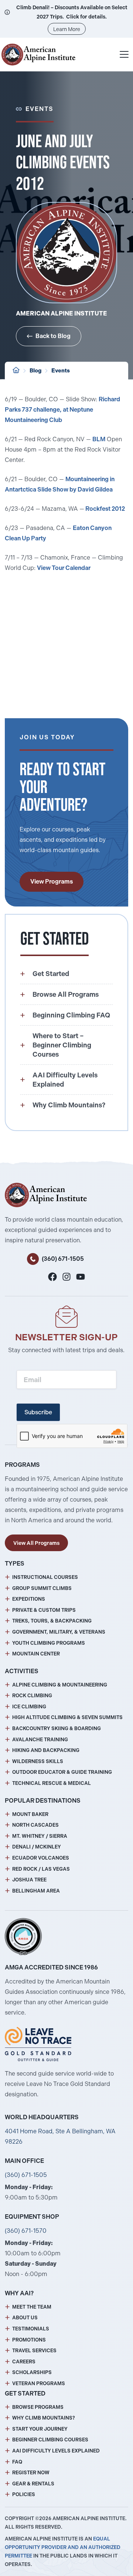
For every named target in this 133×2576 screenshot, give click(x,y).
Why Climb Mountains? (44, 2418)
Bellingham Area (36, 1891)
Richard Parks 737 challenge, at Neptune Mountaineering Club (62, 410)
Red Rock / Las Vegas (41, 1869)
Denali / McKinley (37, 1847)
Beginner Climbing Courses (50, 2440)
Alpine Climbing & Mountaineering (60, 1685)
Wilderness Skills (38, 1761)
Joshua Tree (29, 1880)
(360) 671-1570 (26, 2231)
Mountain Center (36, 1654)
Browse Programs (38, 2407)
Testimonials (31, 2329)
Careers (24, 2362)
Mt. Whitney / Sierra (40, 1836)
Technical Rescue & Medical (52, 1783)
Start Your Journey (40, 2429)
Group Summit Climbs (42, 1588)
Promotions (29, 2340)
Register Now (31, 2473)
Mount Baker (30, 1814)
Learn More (67, 29)
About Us (25, 2318)
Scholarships (32, 2372)
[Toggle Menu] (124, 54)
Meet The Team (32, 2307)
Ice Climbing (29, 1707)
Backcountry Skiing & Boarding (57, 1728)
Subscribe (38, 1412)
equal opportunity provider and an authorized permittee (63, 2547)
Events (61, 371)
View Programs (52, 882)
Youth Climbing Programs (49, 1643)
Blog (35, 371)
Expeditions (29, 1599)
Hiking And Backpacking (46, 1750)
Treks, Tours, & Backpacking (52, 1621)
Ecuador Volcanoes (41, 1858)
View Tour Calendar (64, 568)
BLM (99, 439)
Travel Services (34, 2351)
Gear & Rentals (33, 2484)
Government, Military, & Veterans (59, 1632)
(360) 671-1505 (63, 1259)
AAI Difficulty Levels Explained (56, 2451)
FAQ (17, 2462)
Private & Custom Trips (44, 1610)
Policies (24, 2494)
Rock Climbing (32, 1696)
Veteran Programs (39, 2383)
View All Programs (36, 1543)
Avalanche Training (40, 1740)
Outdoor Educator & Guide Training (62, 1772)
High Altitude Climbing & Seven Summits (67, 1717)
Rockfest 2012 (105, 509)
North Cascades (35, 1825)
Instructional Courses (45, 1577)
